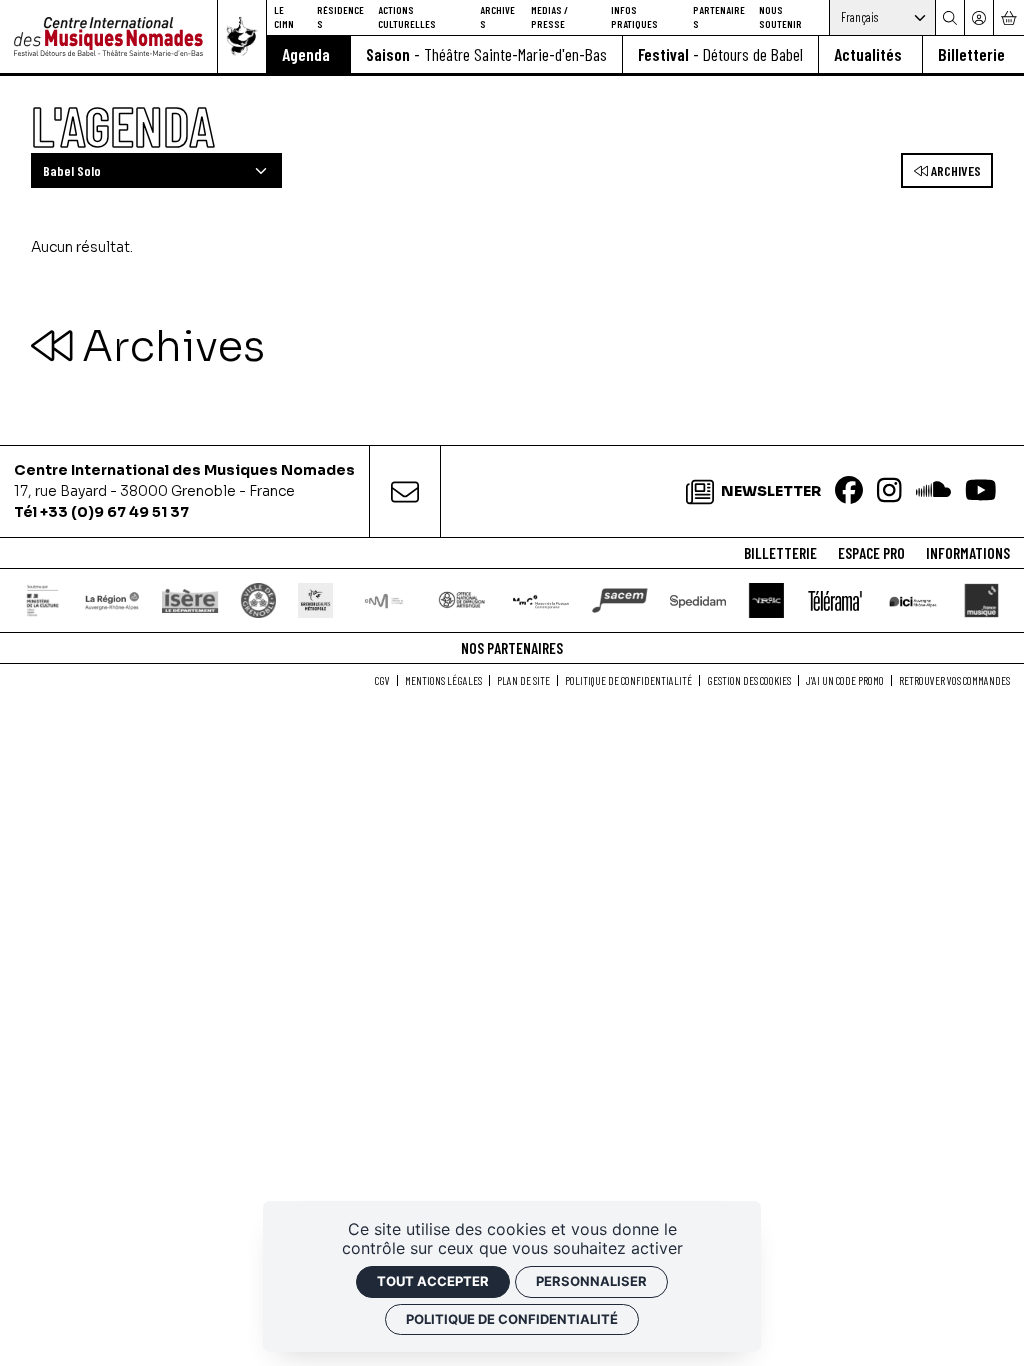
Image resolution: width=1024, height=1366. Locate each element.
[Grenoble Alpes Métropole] (316, 601)
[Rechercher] (949, 17)
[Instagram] (889, 491)
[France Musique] (981, 601)
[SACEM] (619, 601)
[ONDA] (462, 601)
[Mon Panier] (1008, 17)
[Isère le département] (190, 600)
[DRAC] (43, 601)
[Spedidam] (698, 601)
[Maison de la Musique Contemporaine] (541, 601)
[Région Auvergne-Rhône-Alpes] (111, 601)
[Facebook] (849, 491)
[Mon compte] (978, 17)
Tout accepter (433, 1281)
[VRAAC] (766, 601)
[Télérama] (834, 600)
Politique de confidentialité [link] (512, 1319)
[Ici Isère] (913, 601)
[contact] (405, 491)
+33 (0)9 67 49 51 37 (114, 512)
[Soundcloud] (933, 491)
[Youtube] (981, 491)
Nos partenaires (512, 648)
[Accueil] (108, 36)
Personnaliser (591, 1281)
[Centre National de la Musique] (383, 600)
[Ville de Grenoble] (258, 601)
